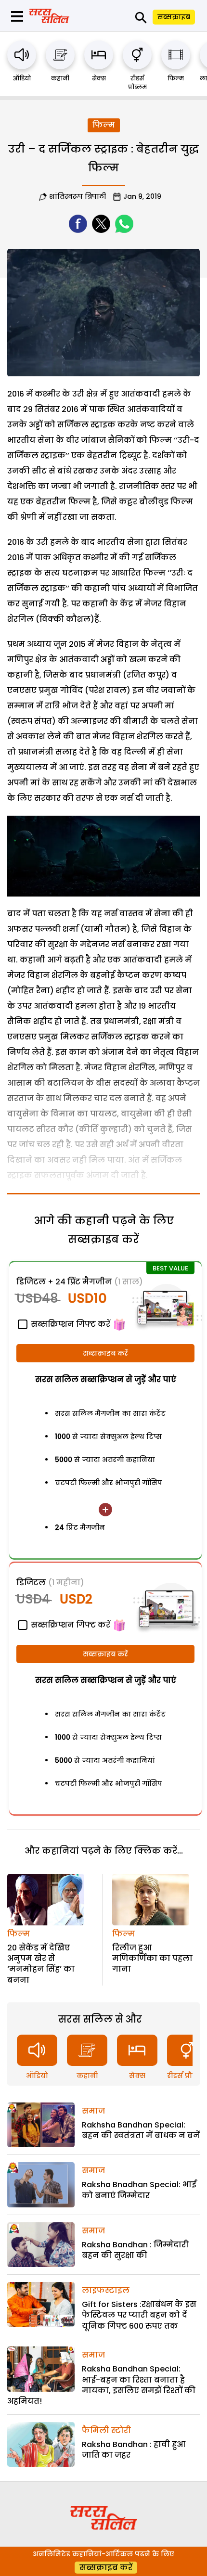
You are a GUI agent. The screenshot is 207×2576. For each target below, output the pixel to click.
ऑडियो (22, 78)
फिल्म (176, 78)
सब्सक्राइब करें (105, 1353)
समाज (93, 2111)
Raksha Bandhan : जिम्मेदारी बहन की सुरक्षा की (135, 2250)
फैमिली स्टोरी (106, 2430)
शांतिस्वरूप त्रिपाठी (78, 196)
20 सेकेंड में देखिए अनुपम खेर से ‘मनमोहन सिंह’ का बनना (41, 1964)
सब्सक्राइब (174, 17)
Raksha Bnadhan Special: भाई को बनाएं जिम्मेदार (139, 2190)
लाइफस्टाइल (106, 2290)
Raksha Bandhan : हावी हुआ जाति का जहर (134, 2450)
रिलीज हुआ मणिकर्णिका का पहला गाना (152, 1959)
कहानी (60, 78)
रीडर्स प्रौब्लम (137, 83)
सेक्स (99, 78)
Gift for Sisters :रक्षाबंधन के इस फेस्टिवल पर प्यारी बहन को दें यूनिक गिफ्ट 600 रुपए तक (139, 2315)
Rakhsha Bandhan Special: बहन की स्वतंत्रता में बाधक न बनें (141, 2130)
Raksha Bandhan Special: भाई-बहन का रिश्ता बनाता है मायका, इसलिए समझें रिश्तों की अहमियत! (101, 2385)
